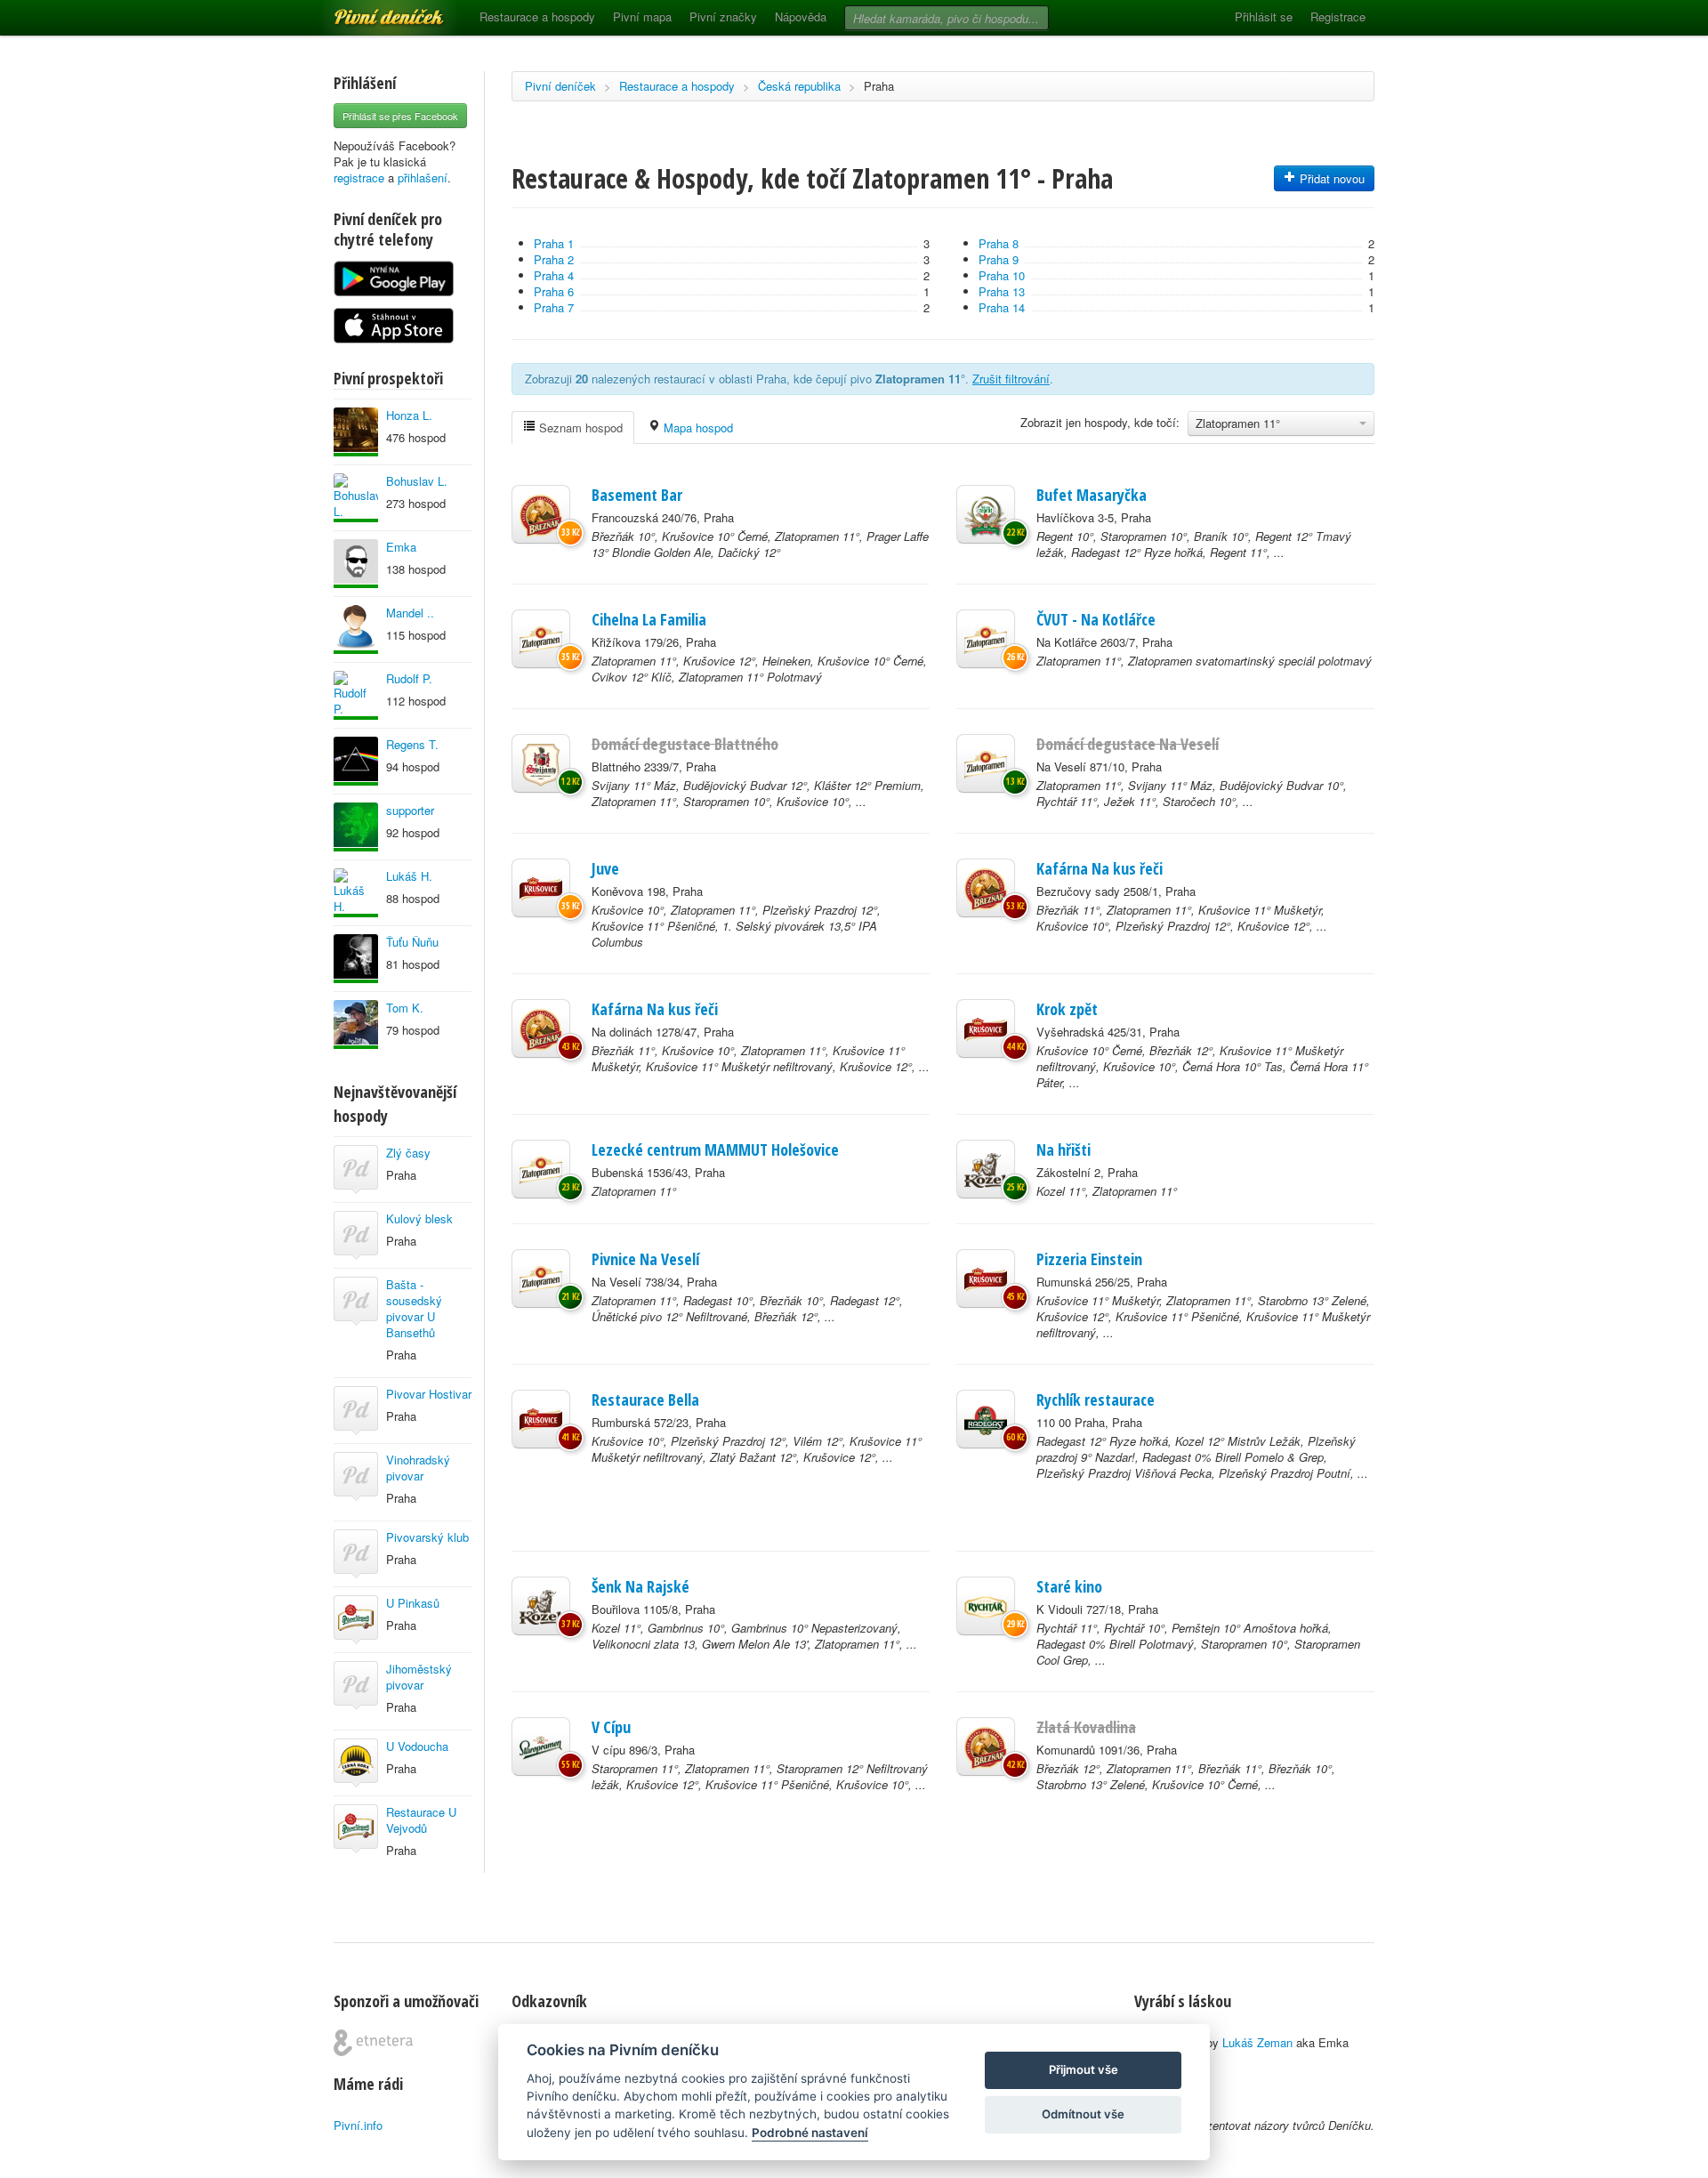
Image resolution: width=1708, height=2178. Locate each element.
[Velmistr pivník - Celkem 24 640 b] (356, 893)
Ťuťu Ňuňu (412, 942)
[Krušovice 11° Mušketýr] (986, 1279)
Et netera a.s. (373, 2043)
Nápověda (801, 16)
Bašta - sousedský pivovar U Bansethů (414, 1308)
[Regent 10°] (986, 514)
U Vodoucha (417, 1746)
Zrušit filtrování (1011, 379)
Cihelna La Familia (649, 619)
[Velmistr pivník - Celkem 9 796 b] (356, 695)
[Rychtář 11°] (986, 1606)
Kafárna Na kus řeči (1100, 868)
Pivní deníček (369, 11)
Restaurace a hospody (537, 16)
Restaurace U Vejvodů (421, 1820)
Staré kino (1069, 1586)
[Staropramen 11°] (541, 1746)
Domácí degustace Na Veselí (1128, 744)
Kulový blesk (419, 1218)
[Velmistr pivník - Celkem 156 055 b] (356, 1024)
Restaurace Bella (645, 1400)
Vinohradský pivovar (418, 1468)
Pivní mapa (642, 16)
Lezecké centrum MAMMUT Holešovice (715, 1149)
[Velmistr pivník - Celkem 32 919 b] (356, 761)
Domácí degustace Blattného (685, 744)
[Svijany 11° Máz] (541, 763)
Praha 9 (999, 259)
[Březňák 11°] (986, 888)
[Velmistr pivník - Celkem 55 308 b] (356, 959)
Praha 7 (554, 307)
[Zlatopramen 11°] (541, 639)
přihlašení (423, 177)
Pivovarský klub (427, 1537)
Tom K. (405, 1008)
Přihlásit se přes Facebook (400, 116)
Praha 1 (554, 243)
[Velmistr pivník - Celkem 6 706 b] (356, 827)
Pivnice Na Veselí (645, 1259)
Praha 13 (1002, 291)
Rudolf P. (409, 678)
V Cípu (611, 1727)
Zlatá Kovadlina (1086, 1727)
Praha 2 (554, 259)
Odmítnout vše (1083, 2114)
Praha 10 (1002, 275)
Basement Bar (637, 495)
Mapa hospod (697, 428)
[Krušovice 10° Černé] (986, 1028)
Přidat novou (1330, 178)
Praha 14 (1002, 307)
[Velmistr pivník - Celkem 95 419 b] (356, 498)
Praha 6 (554, 291)
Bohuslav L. (417, 481)
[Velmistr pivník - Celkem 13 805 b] (356, 564)
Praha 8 (999, 243)
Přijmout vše (1084, 2069)
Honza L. (409, 415)
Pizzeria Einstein (1089, 1259)
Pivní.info (358, 2125)
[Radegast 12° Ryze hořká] (986, 1419)
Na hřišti (1063, 1149)
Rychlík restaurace (1096, 1400)
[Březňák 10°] (541, 514)
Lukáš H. (409, 876)
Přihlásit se (1264, 16)
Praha (879, 86)
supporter (410, 810)
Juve (605, 868)
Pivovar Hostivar (429, 1394)
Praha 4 (554, 275)
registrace (359, 177)
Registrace (1338, 16)
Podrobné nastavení (810, 2133)
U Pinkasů (413, 1603)
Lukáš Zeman (1257, 2042)
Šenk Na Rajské (640, 1586)
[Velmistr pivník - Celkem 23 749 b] (356, 629)
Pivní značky (723, 16)
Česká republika (799, 86)
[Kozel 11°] (986, 1169)
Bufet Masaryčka (1092, 495)
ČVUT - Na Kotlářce (1096, 619)
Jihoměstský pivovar (419, 1677)
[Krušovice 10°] (541, 888)
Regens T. (412, 744)
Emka (401, 547)
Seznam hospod (579, 428)
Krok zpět (1067, 1009)
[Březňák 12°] (986, 1746)
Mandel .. (410, 613)
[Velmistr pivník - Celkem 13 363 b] (356, 432)
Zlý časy (408, 1153)
